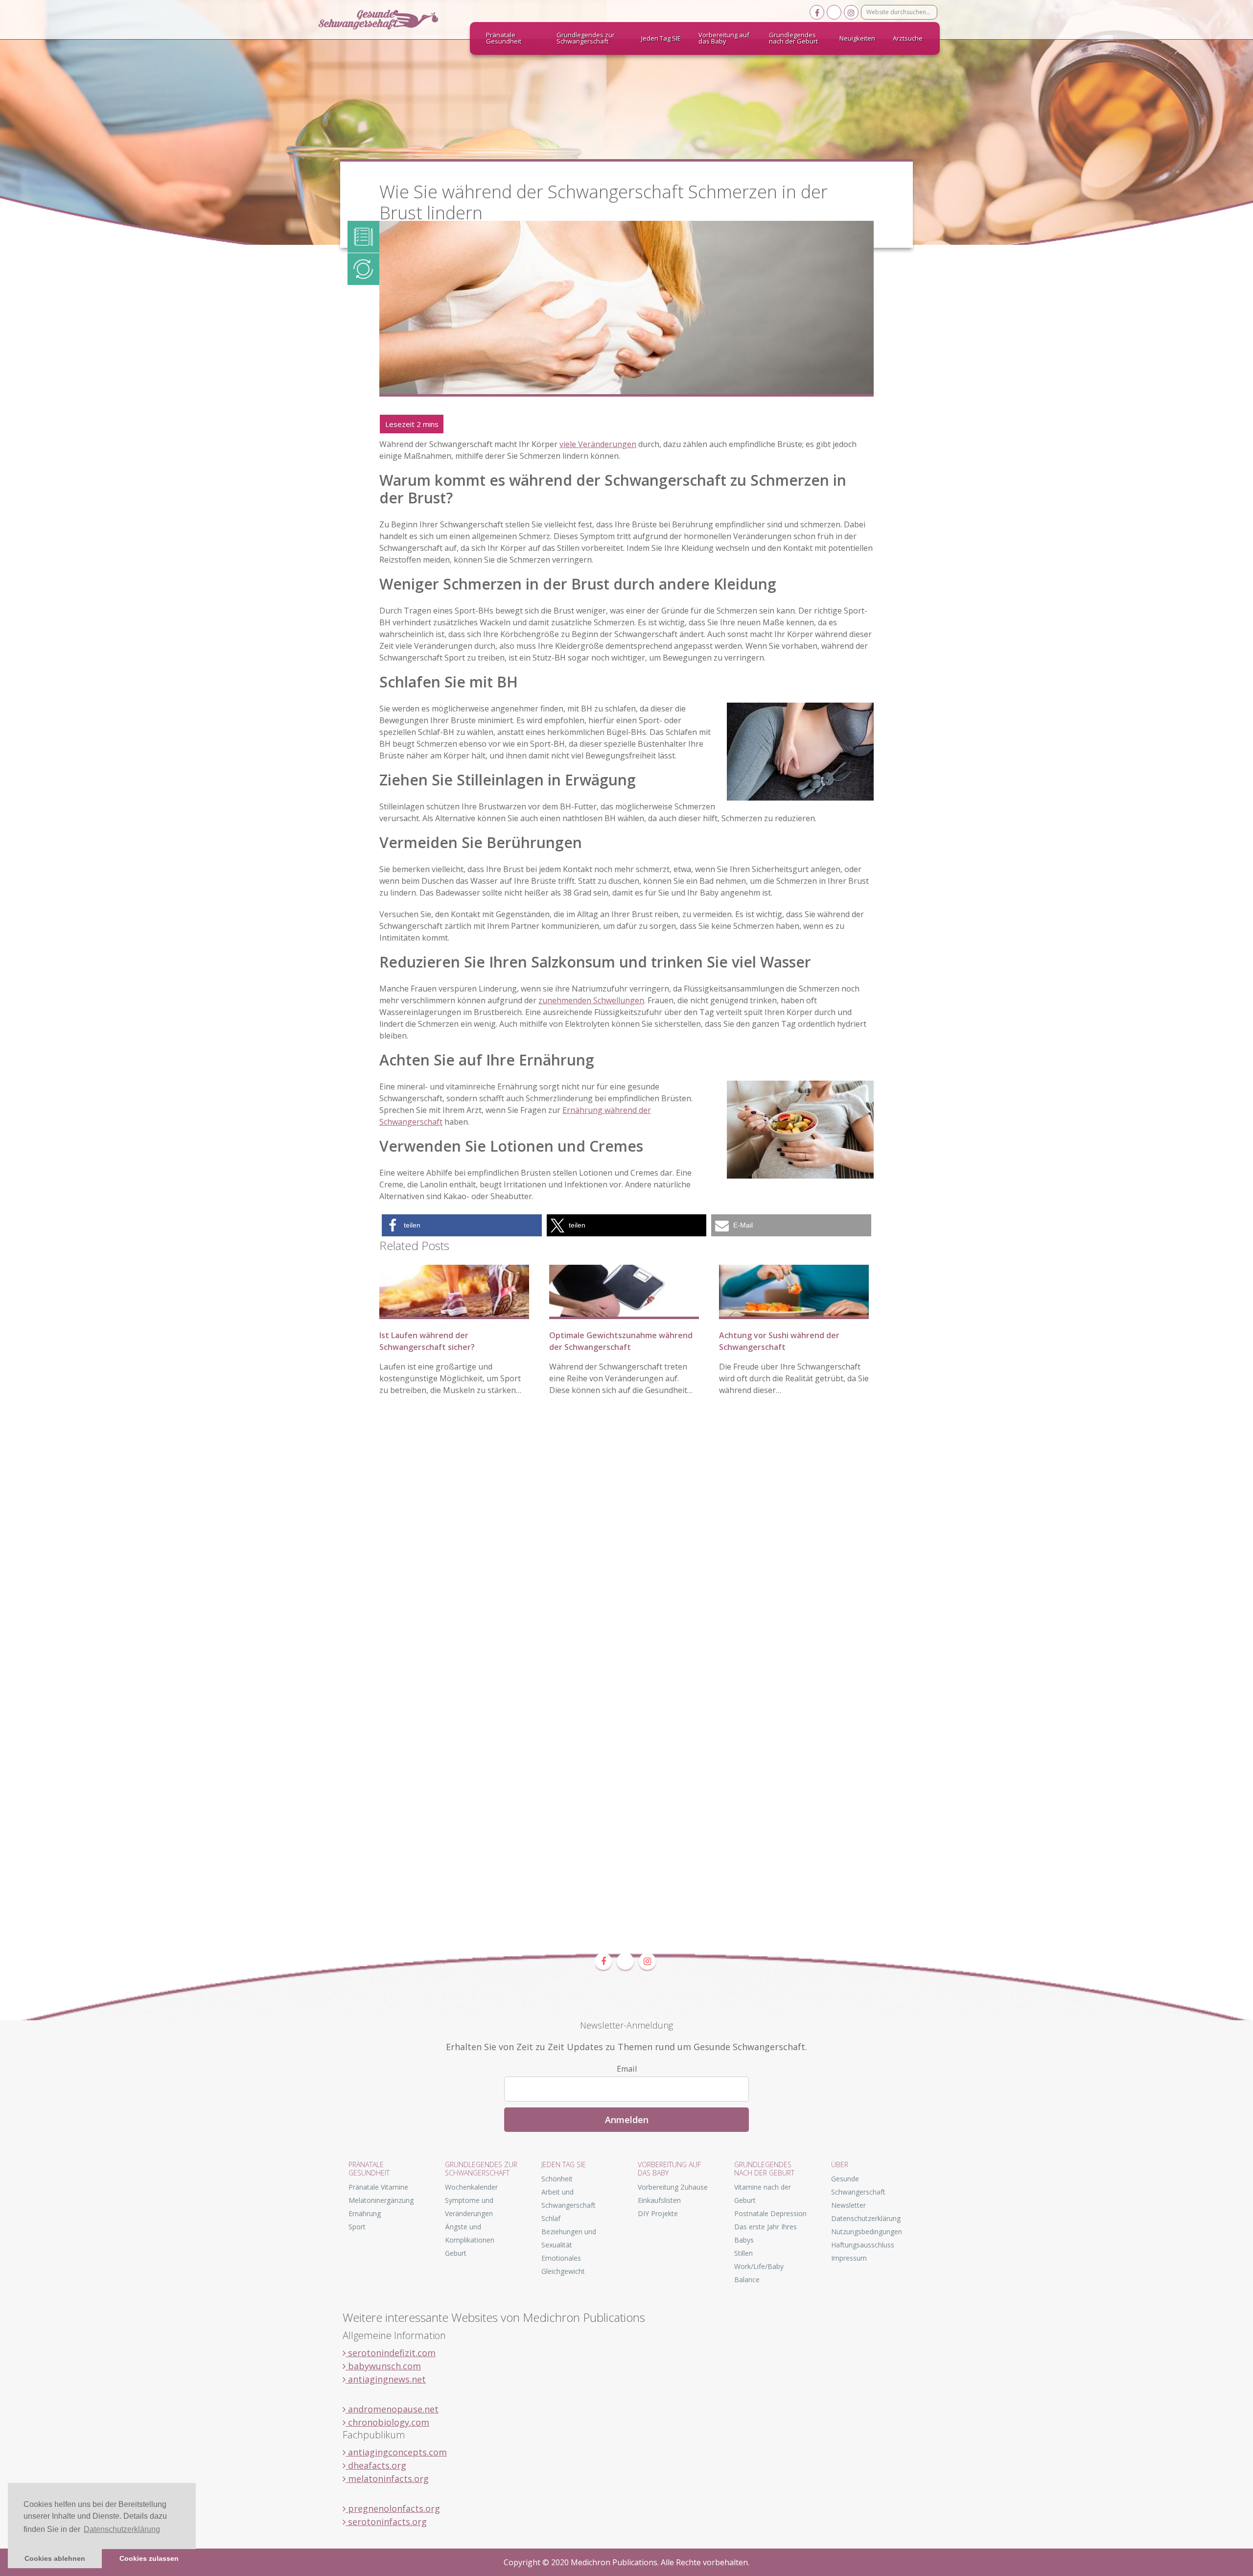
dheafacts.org (376, 2465)
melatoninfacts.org (387, 2479)
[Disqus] (626, 1554)
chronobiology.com (387, 2422)
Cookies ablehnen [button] (55, 2558)
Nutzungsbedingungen (867, 2232)
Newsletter (848, 2205)
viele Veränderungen (598, 444)
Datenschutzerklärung (866, 2218)
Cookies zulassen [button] (149, 2558)
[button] (462, 1225)
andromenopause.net (392, 2409)
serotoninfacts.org (386, 2522)
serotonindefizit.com (391, 2353)
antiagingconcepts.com (396, 2452)
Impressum (849, 2258)
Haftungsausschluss (863, 2245)
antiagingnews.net (386, 2379)
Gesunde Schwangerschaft (387, 20)
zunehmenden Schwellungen (591, 1000)
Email (627, 2069)
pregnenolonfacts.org (393, 2508)
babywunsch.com (383, 2366)
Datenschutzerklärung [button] (122, 2529)
